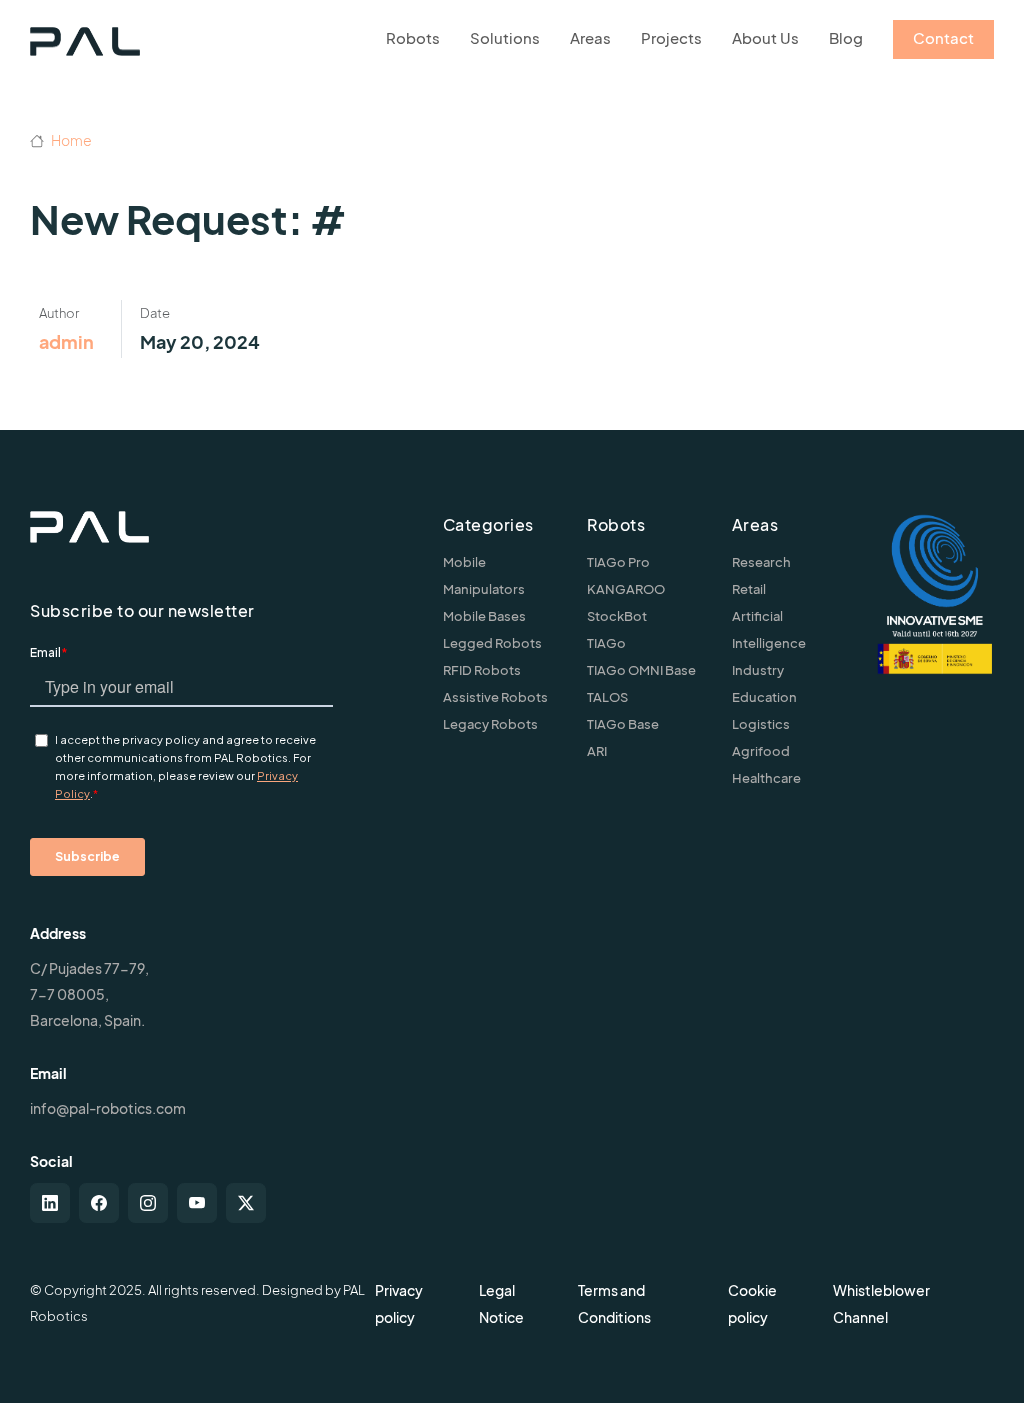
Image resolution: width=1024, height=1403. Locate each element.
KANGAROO (626, 589)
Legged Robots (492, 643)
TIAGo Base (623, 724)
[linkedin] (50, 1203)
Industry (758, 670)
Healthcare (766, 778)
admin (66, 341)
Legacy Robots (490, 724)
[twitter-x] (246, 1203)
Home (70, 140)
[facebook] (99, 1203)
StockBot (617, 616)
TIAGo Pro (618, 562)
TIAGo (606, 643)
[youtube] (197, 1203)
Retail (749, 589)
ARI (597, 751)
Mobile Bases (484, 616)
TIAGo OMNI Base (641, 670)
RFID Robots (482, 670)
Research (761, 562)
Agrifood (761, 751)
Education (764, 697)
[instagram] (148, 1203)
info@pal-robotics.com (108, 1108)
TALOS (607, 697)
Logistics (761, 724)
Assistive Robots (495, 697)
